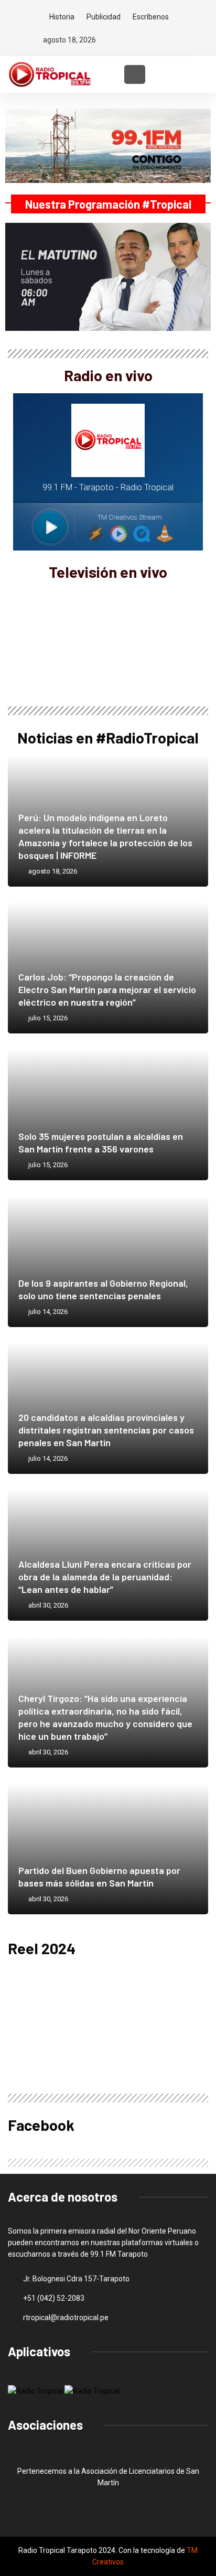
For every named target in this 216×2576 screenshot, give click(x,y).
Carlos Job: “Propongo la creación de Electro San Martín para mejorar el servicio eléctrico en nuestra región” (107, 989)
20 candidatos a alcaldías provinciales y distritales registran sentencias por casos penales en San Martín (106, 1430)
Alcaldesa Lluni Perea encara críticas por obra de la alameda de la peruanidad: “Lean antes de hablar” (105, 1577)
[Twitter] (129, 40)
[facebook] (111, 40)
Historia (62, 17)
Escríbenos (151, 17)
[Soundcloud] (165, 40)
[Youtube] (183, 40)
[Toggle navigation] (135, 74)
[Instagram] (147, 40)
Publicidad (104, 17)
